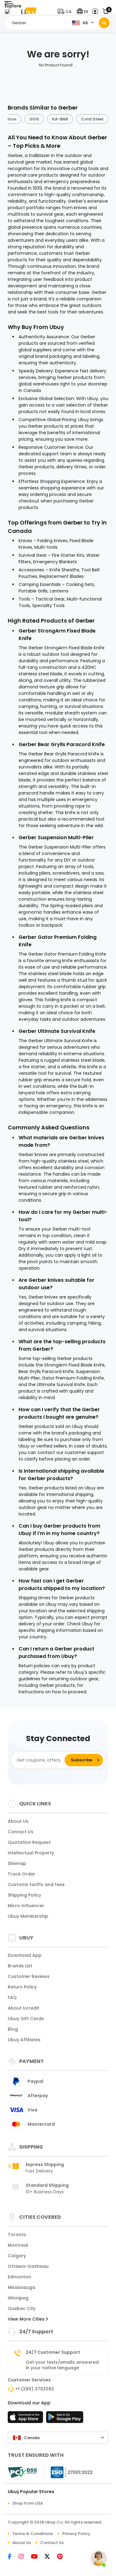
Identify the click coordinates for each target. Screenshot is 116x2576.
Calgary (17, 2256)
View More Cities (27, 2319)
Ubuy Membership (28, 1916)
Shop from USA (28, 2503)
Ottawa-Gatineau (28, 2266)
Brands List (20, 1966)
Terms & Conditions (33, 2534)
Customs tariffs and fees (36, 1885)
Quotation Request (29, 1842)
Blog (13, 2029)
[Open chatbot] (99, 2559)
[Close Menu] (7, 13)
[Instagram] (25, 2557)
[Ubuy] (29, 12)
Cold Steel (92, 119)
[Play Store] (65, 2419)
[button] (66, 12)
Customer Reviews (29, 1976)
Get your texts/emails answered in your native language (62, 2365)
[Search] (104, 23)
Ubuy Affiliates (24, 2040)
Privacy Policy (76, 2534)
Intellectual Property (31, 1853)
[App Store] (26, 2419)
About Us (18, 1821)
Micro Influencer (26, 1906)
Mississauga (21, 2287)
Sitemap (17, 1863)
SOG (34, 119)
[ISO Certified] (69, 2472)
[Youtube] (38, 2557)
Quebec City (22, 2308)
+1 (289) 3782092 (35, 2389)
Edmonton (19, 2277)
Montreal (18, 2245)
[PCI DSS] (22, 2472)
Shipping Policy (24, 1895)
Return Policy (22, 1987)
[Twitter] (51, 2557)
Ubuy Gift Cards (26, 2019)
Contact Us (21, 1832)
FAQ (12, 1997)
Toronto (17, 2235)
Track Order (21, 1874)
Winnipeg (18, 2298)
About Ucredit (24, 2008)
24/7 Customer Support (53, 2352)
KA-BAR (60, 119)
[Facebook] (13, 2557)
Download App (25, 1955)
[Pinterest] (63, 2557)
